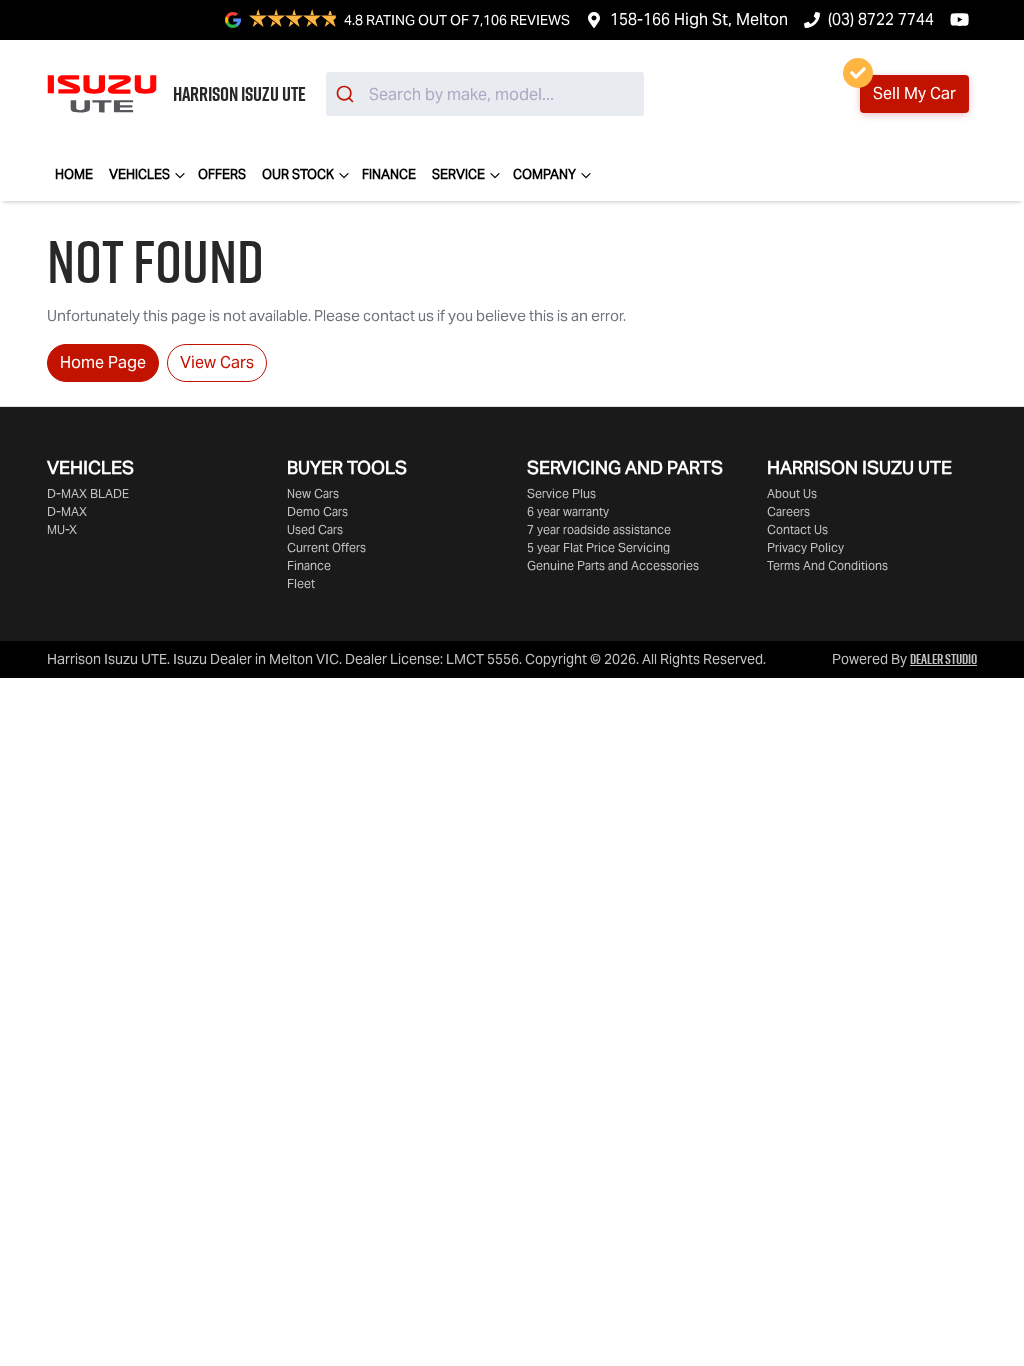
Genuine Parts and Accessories (613, 565)
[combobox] (485, 94)
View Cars (217, 362)
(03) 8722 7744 (881, 19)
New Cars (313, 493)
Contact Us (797, 529)
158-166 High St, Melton (699, 19)
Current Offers (326, 547)
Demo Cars (317, 511)
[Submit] (347, 94)
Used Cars (315, 529)
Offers (222, 174)
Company (544, 174)
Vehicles (139, 174)
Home (74, 174)
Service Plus (561, 493)
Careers (788, 511)
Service (458, 174)
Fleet (301, 583)
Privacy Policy (805, 547)
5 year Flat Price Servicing (598, 547)
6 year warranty (568, 511)
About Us (792, 493)
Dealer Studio (943, 659)
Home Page (103, 362)
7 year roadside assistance (599, 529)
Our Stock (298, 174)
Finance (389, 174)
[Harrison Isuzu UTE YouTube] (963, 19)
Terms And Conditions (827, 565)
